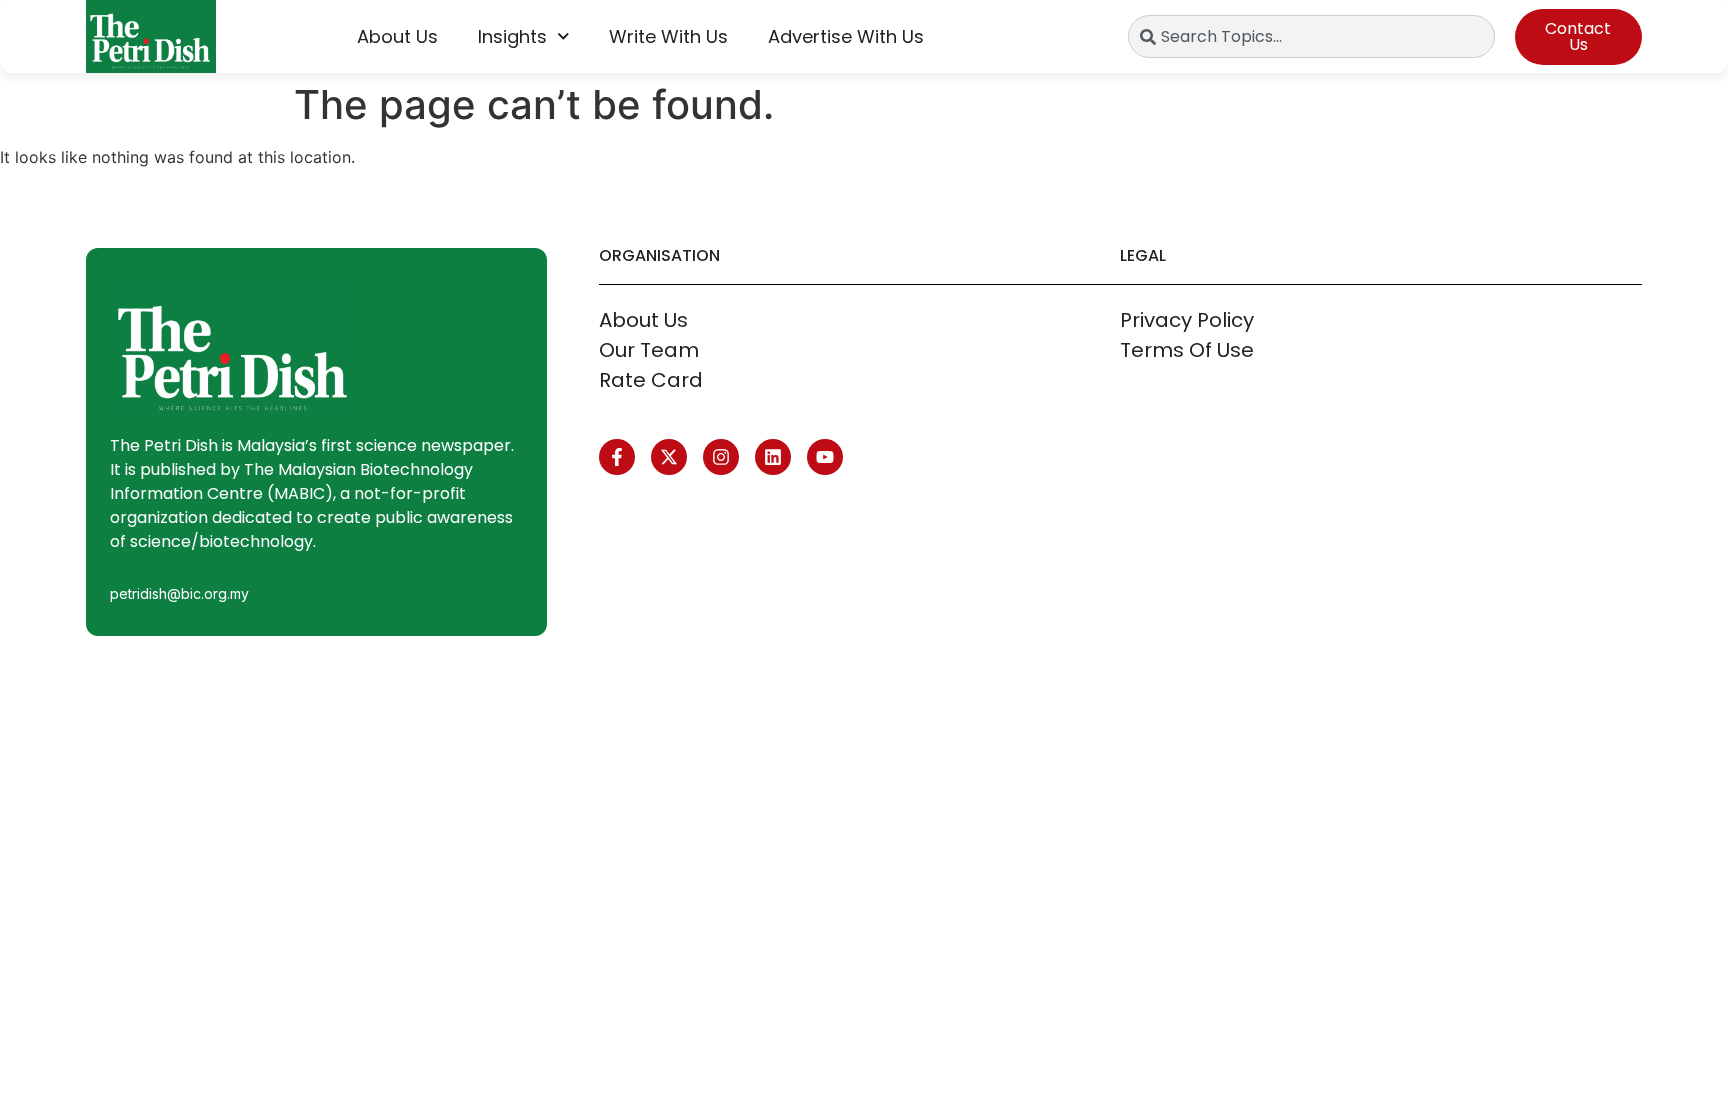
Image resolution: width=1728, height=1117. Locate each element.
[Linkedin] (773, 457)
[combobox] (1311, 36)
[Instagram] (721, 457)
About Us (397, 36)
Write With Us (668, 36)
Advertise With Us (846, 36)
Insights (512, 36)
